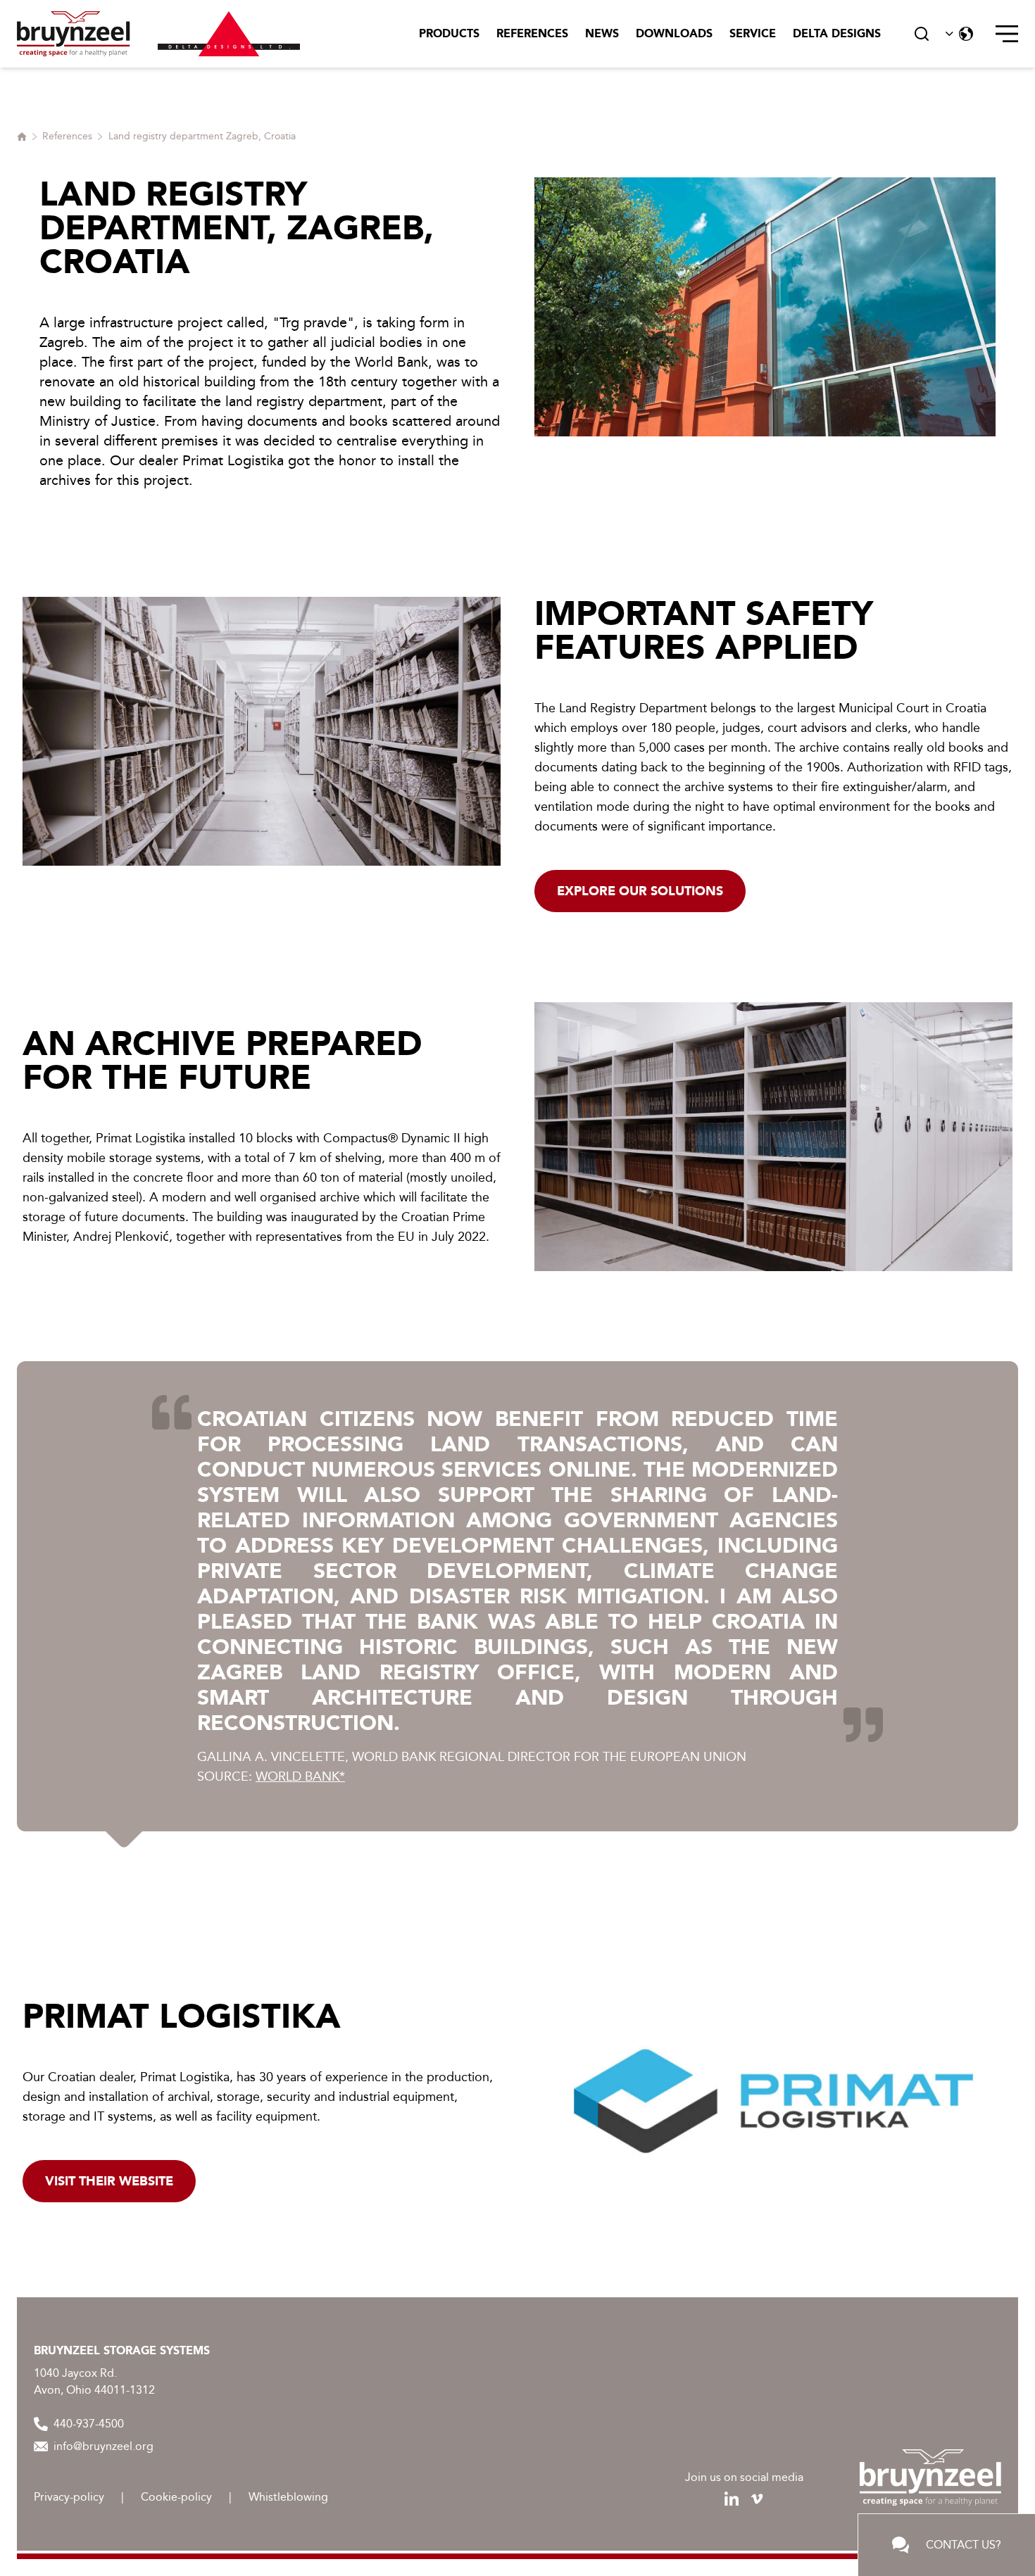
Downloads (674, 33)
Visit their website (109, 2181)
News (602, 33)
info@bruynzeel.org (103, 2446)
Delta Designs (837, 33)
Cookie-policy (176, 2497)
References (532, 33)
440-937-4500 (89, 2424)
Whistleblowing (288, 2497)
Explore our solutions (640, 891)
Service (753, 33)
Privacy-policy (69, 2497)
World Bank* (300, 1776)
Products (449, 33)
